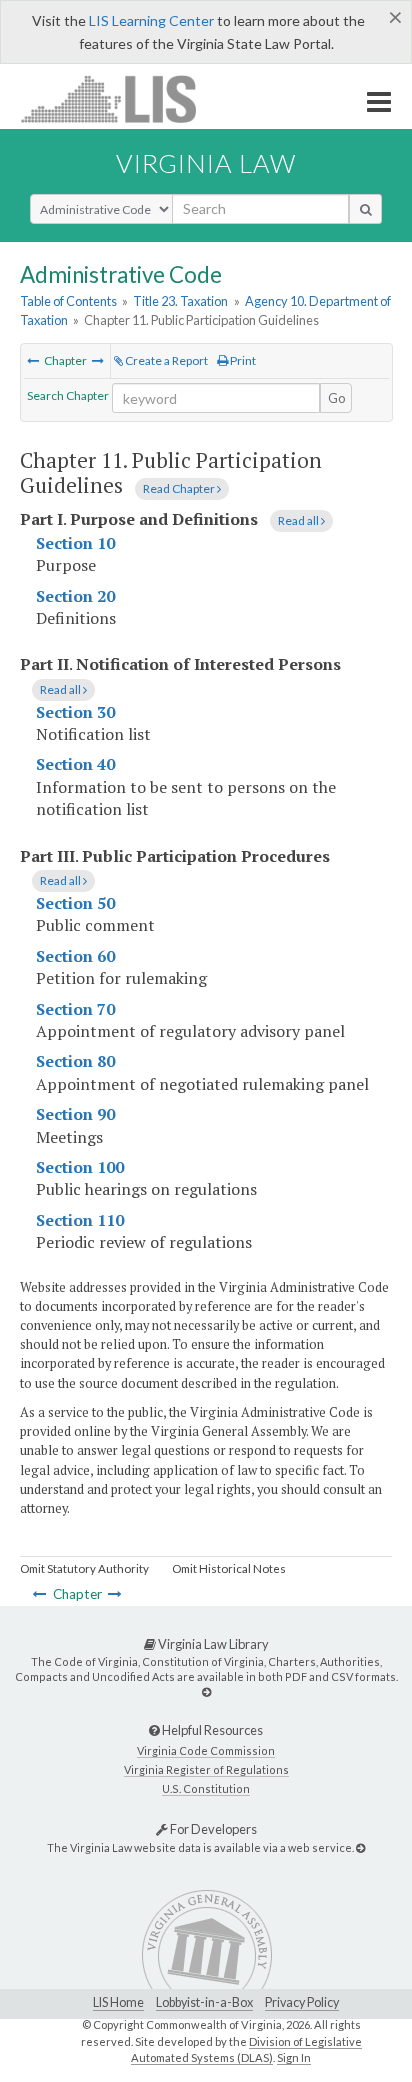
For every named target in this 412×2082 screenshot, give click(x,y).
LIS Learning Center (151, 20)
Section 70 (75, 1009)
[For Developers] (360, 1847)
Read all (299, 520)
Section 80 (75, 1061)
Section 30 (75, 712)
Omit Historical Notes (229, 1568)
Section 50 (75, 903)
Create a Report (165, 360)
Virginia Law (206, 163)
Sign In (294, 2057)
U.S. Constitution (206, 1788)
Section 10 (75, 543)
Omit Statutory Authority (84, 1568)
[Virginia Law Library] (206, 1691)
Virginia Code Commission (206, 1750)
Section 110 (80, 1220)
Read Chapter (180, 488)
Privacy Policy (302, 2002)
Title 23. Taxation (180, 301)
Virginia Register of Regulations (206, 1769)
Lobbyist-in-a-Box (204, 2002)
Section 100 (80, 1167)
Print (242, 360)
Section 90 (75, 1114)
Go (337, 398)
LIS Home (118, 2002)
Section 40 (75, 764)
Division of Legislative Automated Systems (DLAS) (246, 2050)
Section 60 (75, 956)
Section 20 (75, 596)
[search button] (365, 209)
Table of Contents (68, 301)
